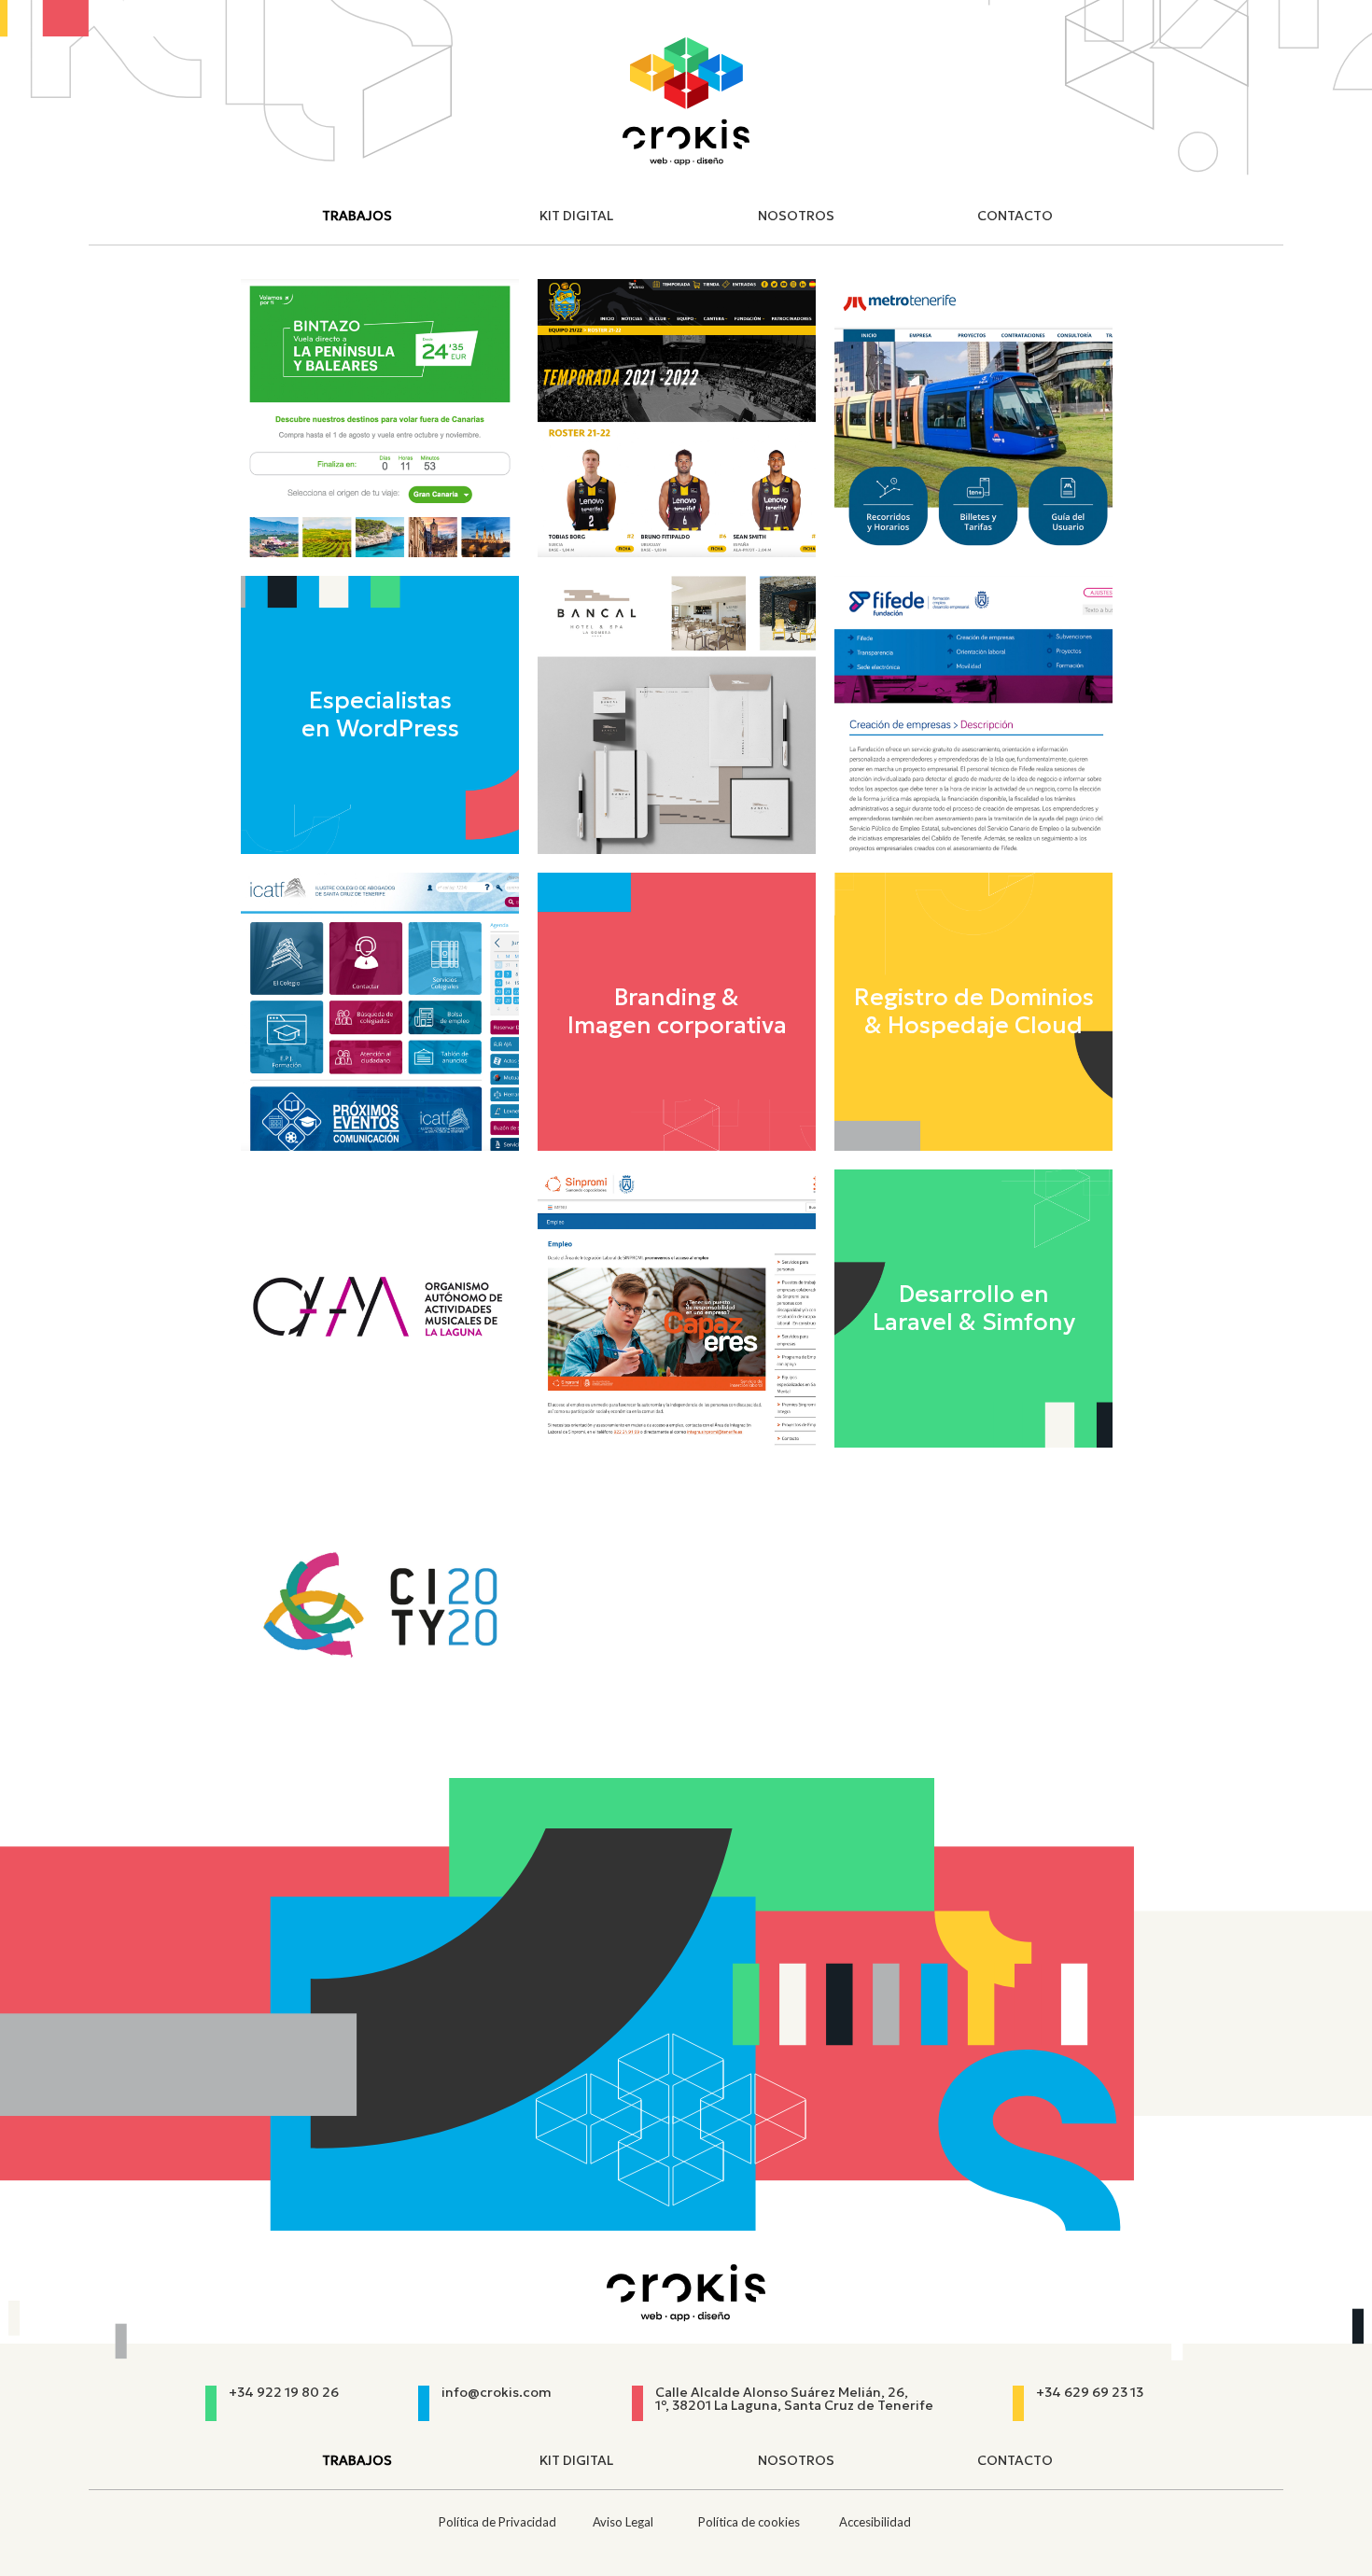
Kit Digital (576, 216)
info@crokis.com (497, 2392)
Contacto (1015, 216)
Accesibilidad (875, 2522)
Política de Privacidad (497, 2522)
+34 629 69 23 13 (1090, 2392)
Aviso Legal (623, 2522)
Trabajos (357, 216)
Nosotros (796, 216)
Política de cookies (749, 2522)
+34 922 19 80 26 (284, 2392)
